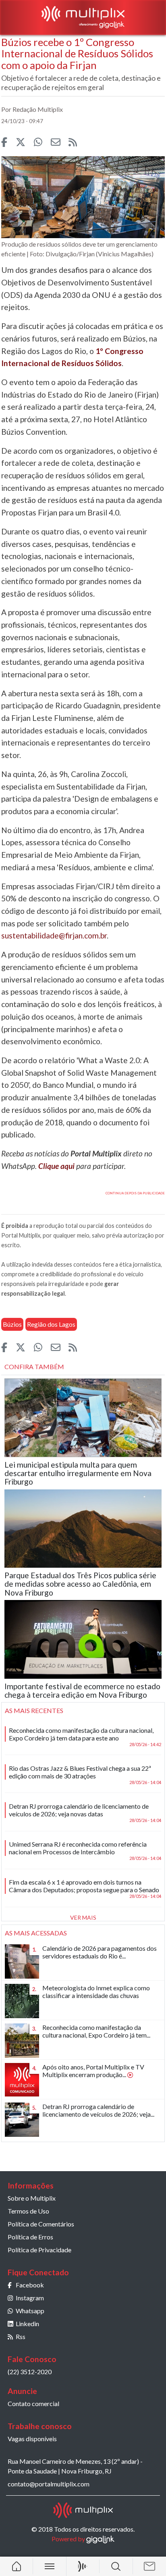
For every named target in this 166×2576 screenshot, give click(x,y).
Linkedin (27, 2324)
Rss (21, 2336)
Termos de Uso (28, 2211)
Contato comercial (33, 2403)
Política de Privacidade (39, 2250)
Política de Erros (30, 2237)
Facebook (30, 2285)
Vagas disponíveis (32, 2439)
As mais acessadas (36, 1933)
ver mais (83, 1917)
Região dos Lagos (51, 1324)
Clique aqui (56, 1166)
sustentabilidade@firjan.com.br (54, 935)
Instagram (30, 2298)
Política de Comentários (41, 2224)
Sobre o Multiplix (32, 2198)
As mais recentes (34, 1710)
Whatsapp (30, 2311)
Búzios (12, 1324)
